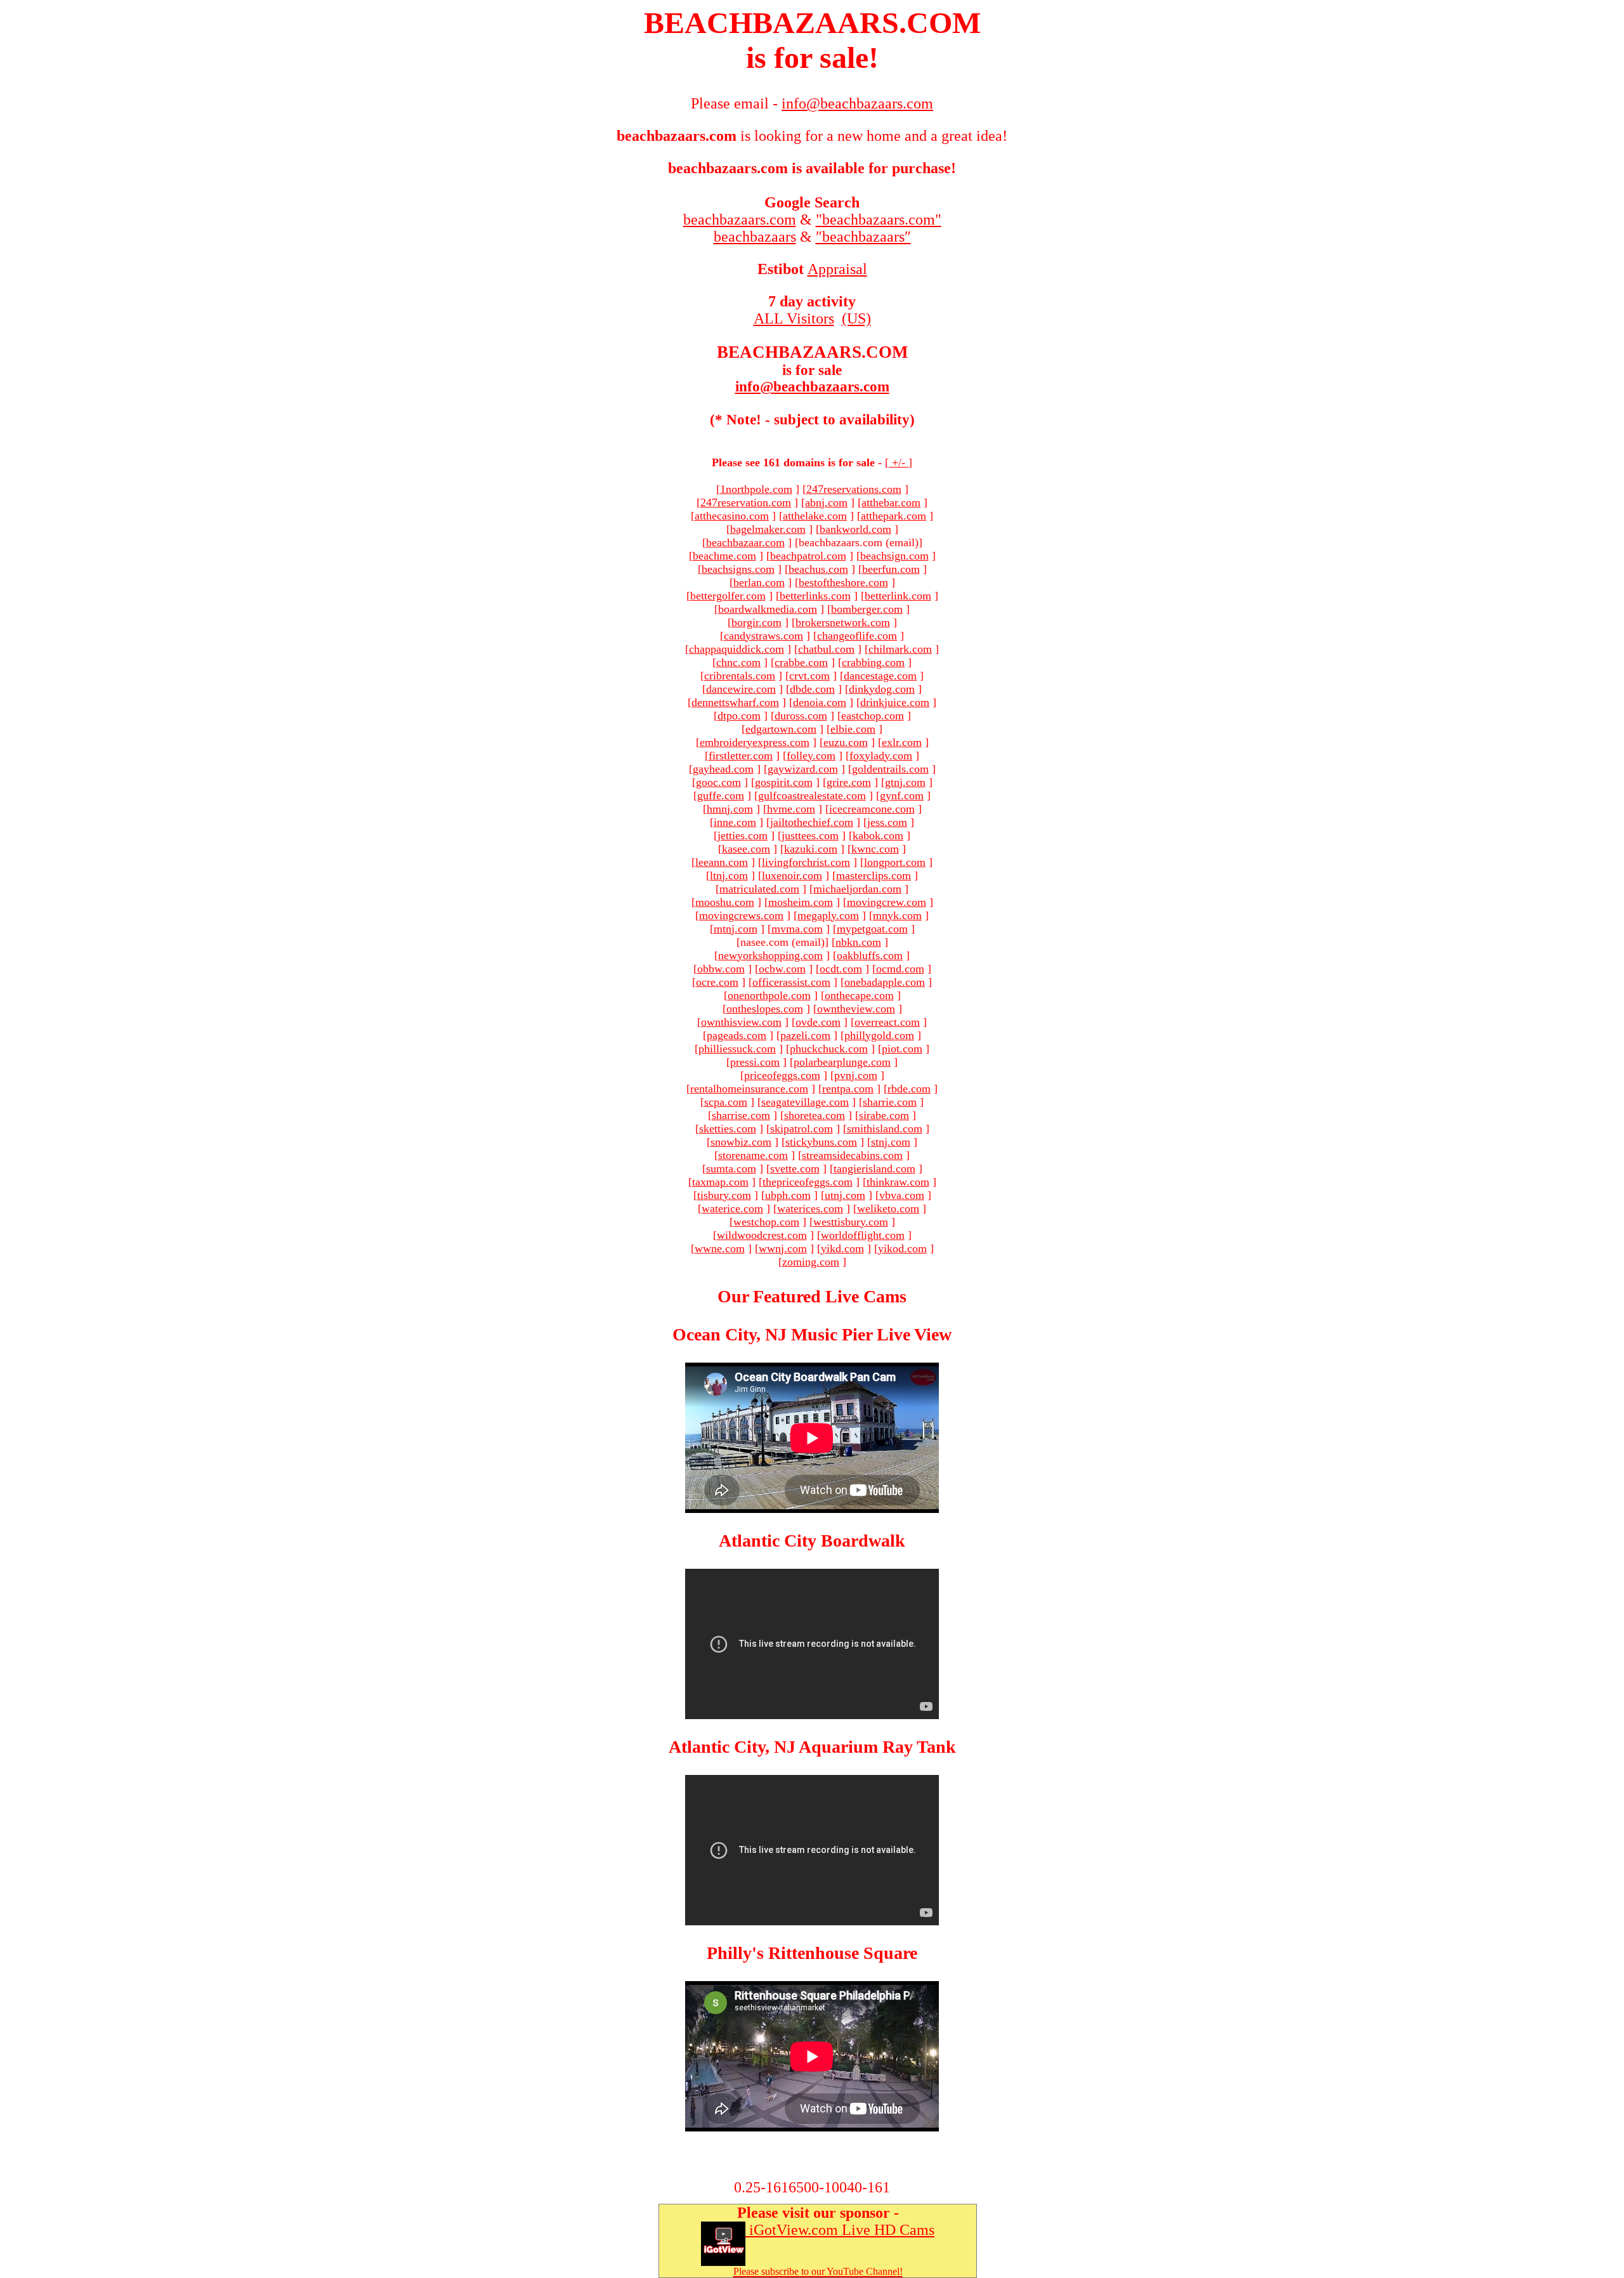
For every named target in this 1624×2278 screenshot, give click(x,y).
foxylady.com (881, 756)
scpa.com (726, 1102)
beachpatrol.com (808, 556)
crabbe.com (801, 662)
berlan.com (759, 582)
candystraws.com (763, 636)
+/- (899, 462)
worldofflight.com (863, 1235)
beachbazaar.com (745, 542)
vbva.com (902, 1195)
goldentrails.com (890, 769)
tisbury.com (724, 1195)
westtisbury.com (851, 1222)
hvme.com (791, 809)
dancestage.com (880, 676)
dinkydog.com (882, 689)
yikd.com (842, 1248)
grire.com (849, 782)
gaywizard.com (803, 769)
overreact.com (887, 1022)
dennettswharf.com (735, 702)
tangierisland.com (874, 1168)
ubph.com (788, 1195)
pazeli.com (805, 1035)
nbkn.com (858, 942)
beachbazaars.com (740, 219)
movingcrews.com (741, 915)
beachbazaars (755, 237)
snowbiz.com (741, 1142)
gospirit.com (784, 782)
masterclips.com (874, 875)
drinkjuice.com (895, 702)
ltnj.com (729, 875)
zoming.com (811, 1262)
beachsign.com (894, 556)
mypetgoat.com (872, 929)
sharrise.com (741, 1115)
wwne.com (720, 1248)
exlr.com (902, 742)
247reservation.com (746, 502)
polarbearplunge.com (842, 1062)
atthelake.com (815, 516)
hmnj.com (730, 809)
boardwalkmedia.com (768, 609)
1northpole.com (756, 489)
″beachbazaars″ (863, 237)
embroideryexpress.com (755, 742)
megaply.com (828, 915)
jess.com (887, 822)
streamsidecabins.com (852, 1155)
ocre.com (717, 982)
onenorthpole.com (769, 995)
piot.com (902, 1049)
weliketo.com (888, 1208)
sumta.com (731, 1168)
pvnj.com (856, 1075)
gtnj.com (905, 782)
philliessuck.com (737, 1049)
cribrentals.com (740, 676)
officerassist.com (791, 982)
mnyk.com (897, 915)
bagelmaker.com (768, 529)
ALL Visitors (794, 318)
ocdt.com (841, 969)
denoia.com (820, 702)
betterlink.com (898, 596)
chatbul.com (826, 649)
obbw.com (721, 969)
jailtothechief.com (812, 822)
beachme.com (724, 556)
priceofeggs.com (782, 1075)
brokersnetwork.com (843, 622)
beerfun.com (891, 569)
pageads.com (737, 1035)
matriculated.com (759, 889)
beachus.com (818, 569)
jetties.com (743, 835)
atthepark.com (894, 516)
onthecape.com (859, 995)
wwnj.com (783, 1248)
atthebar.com (891, 502)
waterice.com (732, 1208)
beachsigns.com (738, 569)
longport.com (895, 862)
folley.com (811, 756)
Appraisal (837, 269)
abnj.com (826, 502)
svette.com (795, 1168)
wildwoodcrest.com (762, 1235)
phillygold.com (879, 1035)
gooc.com (718, 782)
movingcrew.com (887, 902)
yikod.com (902, 1248)
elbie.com (853, 729)
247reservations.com (854, 489)
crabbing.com (873, 662)
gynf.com (902, 795)
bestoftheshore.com (843, 582)
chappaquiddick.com (737, 649)
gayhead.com (723, 769)
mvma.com (797, 929)
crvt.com (809, 676)
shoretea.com (815, 1115)
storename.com (753, 1155)
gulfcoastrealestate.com (812, 795)
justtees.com (810, 835)
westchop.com (766, 1222)
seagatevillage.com (805, 1102)
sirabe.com (884, 1115)
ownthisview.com (741, 1022)
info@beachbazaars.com (812, 387)
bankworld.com (855, 529)
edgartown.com (781, 729)
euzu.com (846, 742)
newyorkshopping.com (770, 955)
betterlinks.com (815, 596)
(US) (856, 318)
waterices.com (810, 1208)
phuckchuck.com (829, 1049)
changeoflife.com (857, 636)
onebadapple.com (885, 982)
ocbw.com (782, 969)
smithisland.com (885, 1129)
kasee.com (746, 849)
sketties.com (728, 1129)
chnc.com (738, 662)
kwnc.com (875, 849)
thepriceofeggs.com (808, 1182)
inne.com (735, 822)
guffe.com (721, 795)
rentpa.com (848, 1089)
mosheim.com (801, 902)
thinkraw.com (898, 1182)
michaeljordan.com (857, 889)
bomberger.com (867, 609)
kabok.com (878, 835)
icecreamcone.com (872, 809)
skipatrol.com (802, 1129)
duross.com (801, 716)
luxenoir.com (792, 875)
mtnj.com (736, 929)
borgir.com (756, 622)
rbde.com (909, 1089)
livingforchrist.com (806, 862)
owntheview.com (856, 1009)
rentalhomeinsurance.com (749, 1089)
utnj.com (845, 1195)
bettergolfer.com (728, 596)
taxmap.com (720, 1182)
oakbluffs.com (870, 955)
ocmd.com (900, 969)
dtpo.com (739, 716)
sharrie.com (890, 1102)
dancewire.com (741, 689)
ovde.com (818, 1022)
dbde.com (812, 689)
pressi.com (755, 1062)
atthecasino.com (732, 516)
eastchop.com (873, 716)
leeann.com (722, 862)
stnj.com (891, 1142)
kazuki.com (811, 849)
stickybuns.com (821, 1142)
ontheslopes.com (765, 1009)
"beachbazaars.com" (879, 219)
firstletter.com (741, 756)
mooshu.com (725, 902)
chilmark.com (900, 649)
